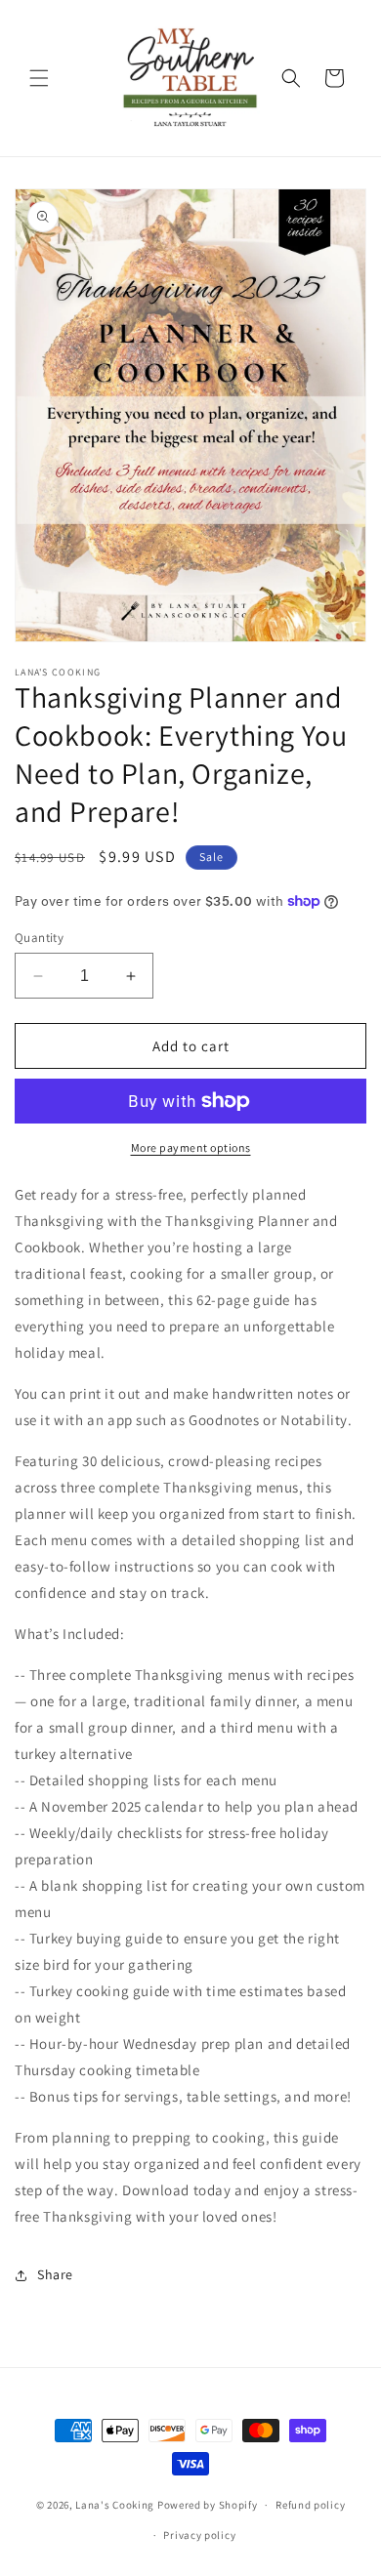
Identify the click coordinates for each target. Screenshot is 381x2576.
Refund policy (310, 2505)
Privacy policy (199, 2535)
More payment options (191, 1147)
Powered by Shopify (208, 2505)
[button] (39, 78)
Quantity (39, 938)
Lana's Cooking (115, 2505)
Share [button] (55, 2274)
